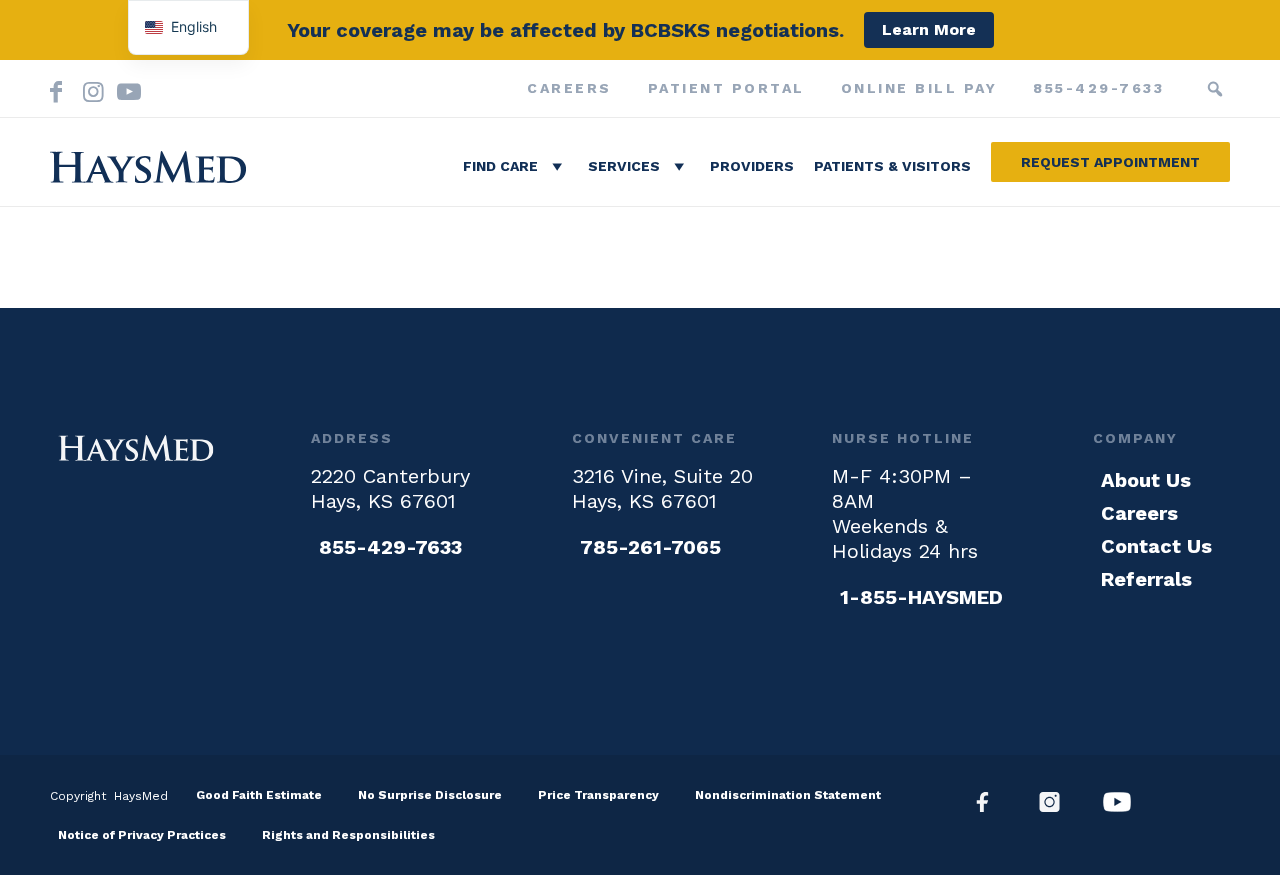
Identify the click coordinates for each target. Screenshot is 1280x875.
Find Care (500, 166)
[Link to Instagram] (90, 88)
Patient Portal (726, 88)
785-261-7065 (650, 547)
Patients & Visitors (892, 166)
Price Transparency (598, 795)
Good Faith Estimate (259, 795)
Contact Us (1156, 546)
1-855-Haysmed (921, 597)
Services (624, 166)
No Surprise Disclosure (430, 795)
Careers (569, 88)
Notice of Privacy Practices (142, 835)
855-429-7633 (1098, 88)
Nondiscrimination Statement (788, 795)
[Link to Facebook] (56, 88)
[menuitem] (569, 88)
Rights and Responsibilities (348, 835)
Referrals (1146, 579)
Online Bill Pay (919, 88)
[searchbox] (1185, 89)
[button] (1215, 89)
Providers (752, 166)
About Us (1146, 480)
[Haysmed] (136, 447)
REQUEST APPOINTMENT (1110, 162)
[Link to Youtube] (124, 88)
